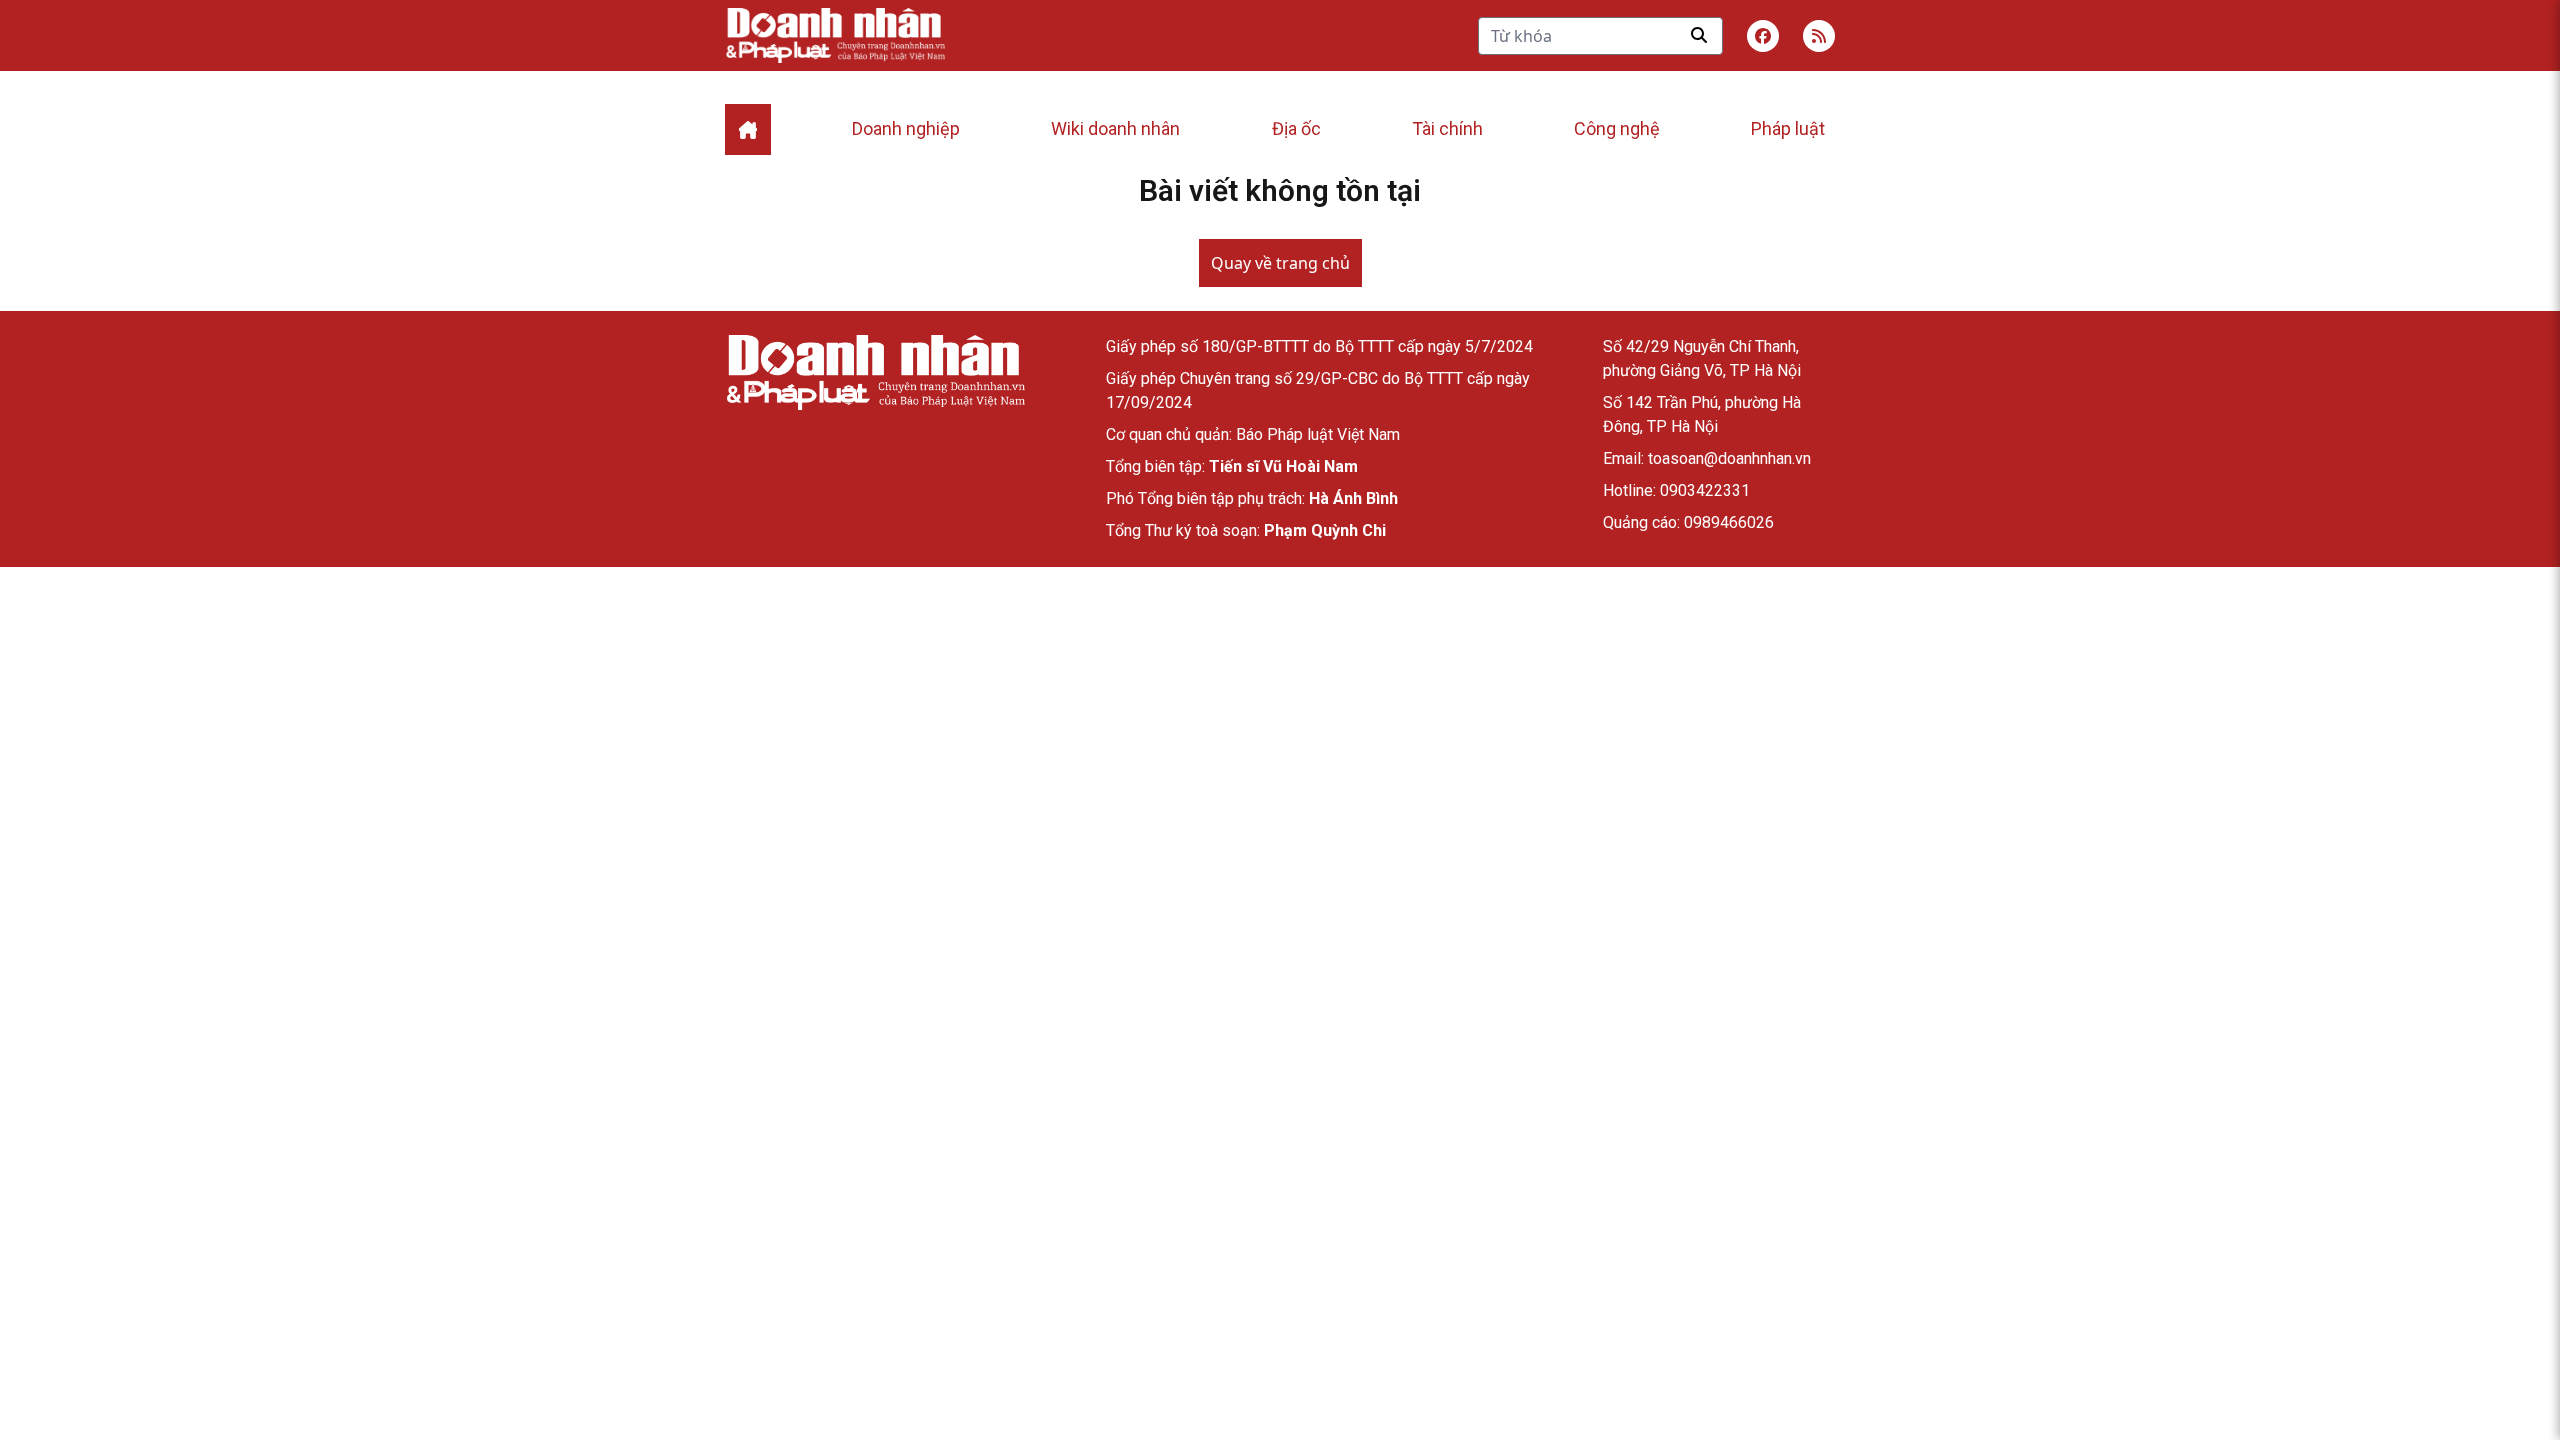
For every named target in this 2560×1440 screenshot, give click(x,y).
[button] (1819, 36)
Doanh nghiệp (906, 128)
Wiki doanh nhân (1115, 128)
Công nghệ (1617, 128)
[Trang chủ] (875, 372)
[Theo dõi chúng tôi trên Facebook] (1763, 36)
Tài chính (1447, 128)
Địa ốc (1296, 128)
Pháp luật (1788, 128)
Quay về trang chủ (1280, 263)
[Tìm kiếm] (1699, 35)
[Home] (748, 129)
